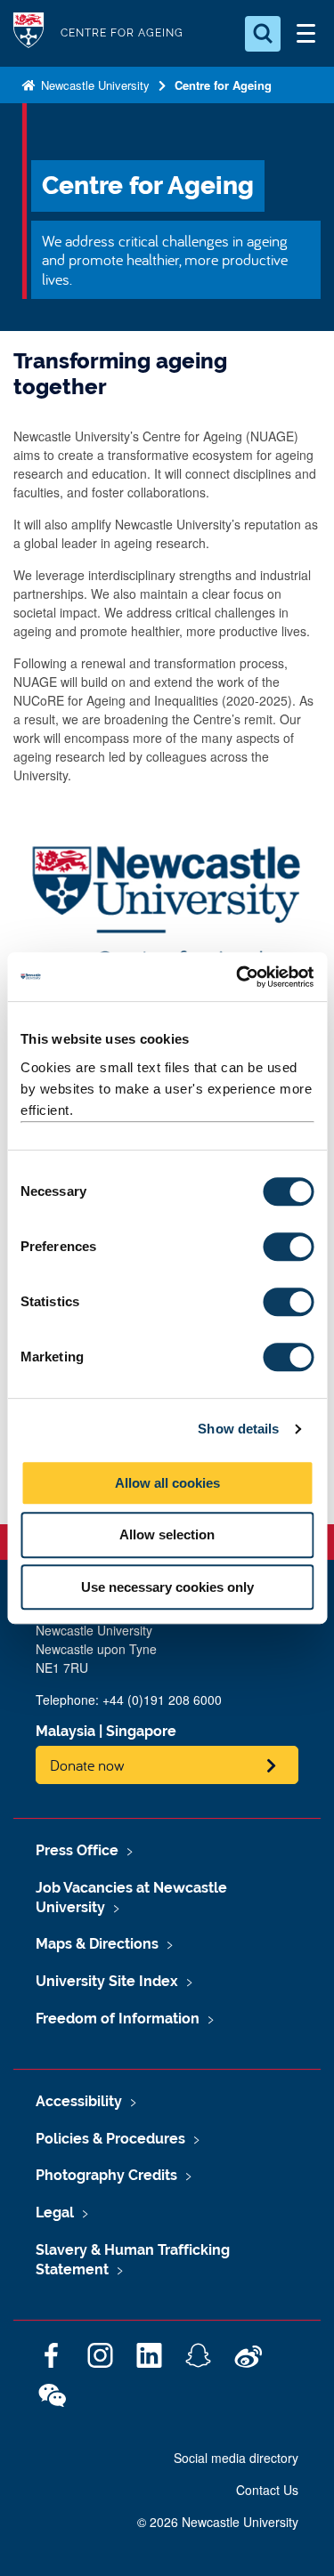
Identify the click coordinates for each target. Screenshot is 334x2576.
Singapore (141, 1731)
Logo (29, 33)
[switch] (288, 1247)
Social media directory (236, 2458)
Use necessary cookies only (167, 1587)
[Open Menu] (305, 34)
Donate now (87, 1765)
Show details (238, 1429)
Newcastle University (94, 85)
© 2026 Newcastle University (218, 2522)
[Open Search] (263, 34)
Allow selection (167, 1534)
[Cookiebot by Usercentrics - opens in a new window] (238, 977)
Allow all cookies (167, 1483)
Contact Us (267, 2490)
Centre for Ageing (223, 85)
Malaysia (65, 1731)
